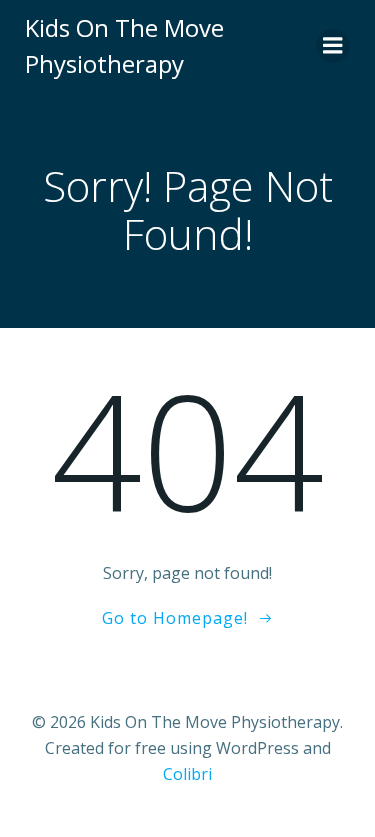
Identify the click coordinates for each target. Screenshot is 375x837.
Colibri (187, 774)
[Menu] (333, 46)
